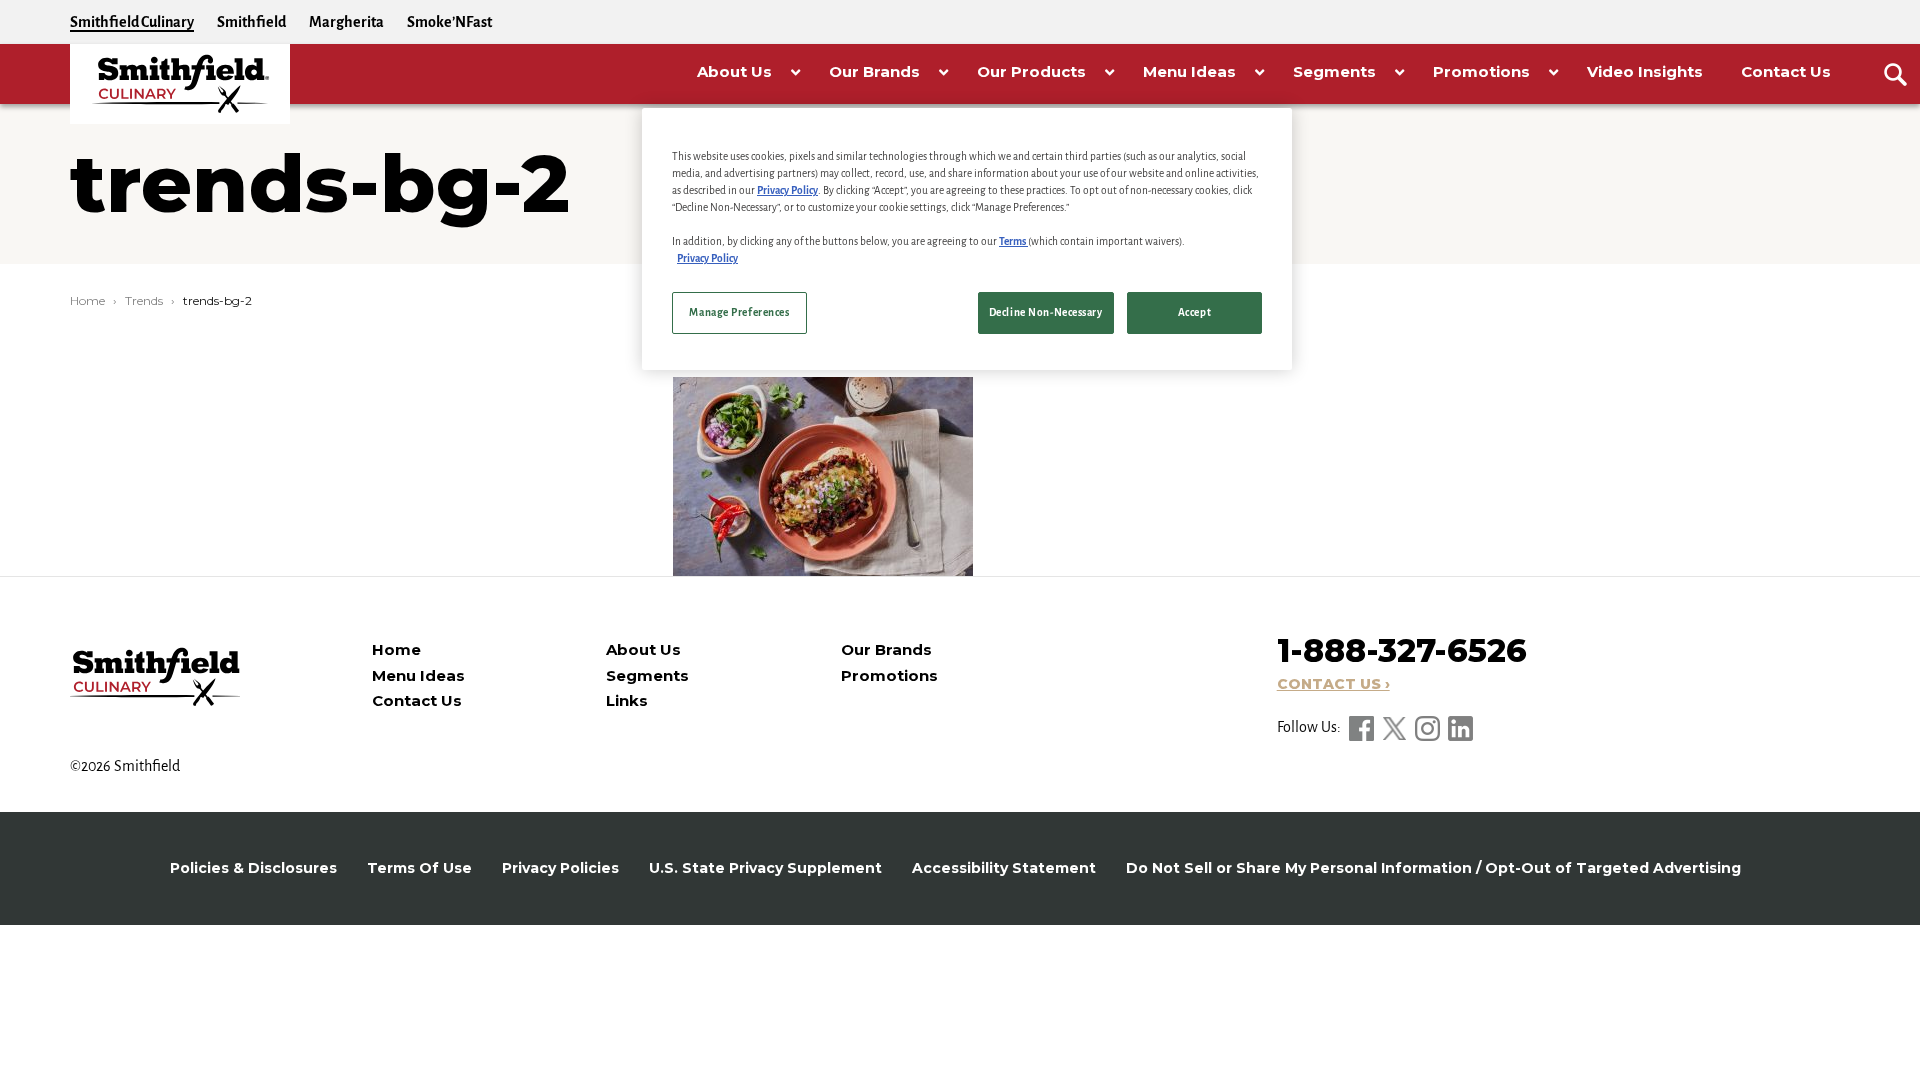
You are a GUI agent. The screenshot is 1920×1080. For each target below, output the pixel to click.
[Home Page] (180, 84)
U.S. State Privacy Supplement (765, 868)
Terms (1013, 241)
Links (627, 700)
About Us (643, 649)
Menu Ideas (418, 675)
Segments (647, 675)
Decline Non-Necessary (1046, 312)
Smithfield (251, 22)
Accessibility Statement (1004, 868)
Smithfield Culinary (132, 22)
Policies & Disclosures (253, 868)
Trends (144, 300)
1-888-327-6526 (1402, 650)
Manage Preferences (739, 312)
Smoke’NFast (449, 22)
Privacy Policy (787, 190)
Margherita (346, 22)
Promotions (889, 675)
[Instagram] (1429, 727)
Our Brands (886, 649)
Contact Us (417, 700)
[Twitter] (1396, 727)
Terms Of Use (419, 868)
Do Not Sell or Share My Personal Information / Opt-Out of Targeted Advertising (1433, 868)
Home (87, 300)
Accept (1194, 312)
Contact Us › (1333, 684)
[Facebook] (1363, 727)
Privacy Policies (560, 868)
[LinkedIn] (1460, 727)
